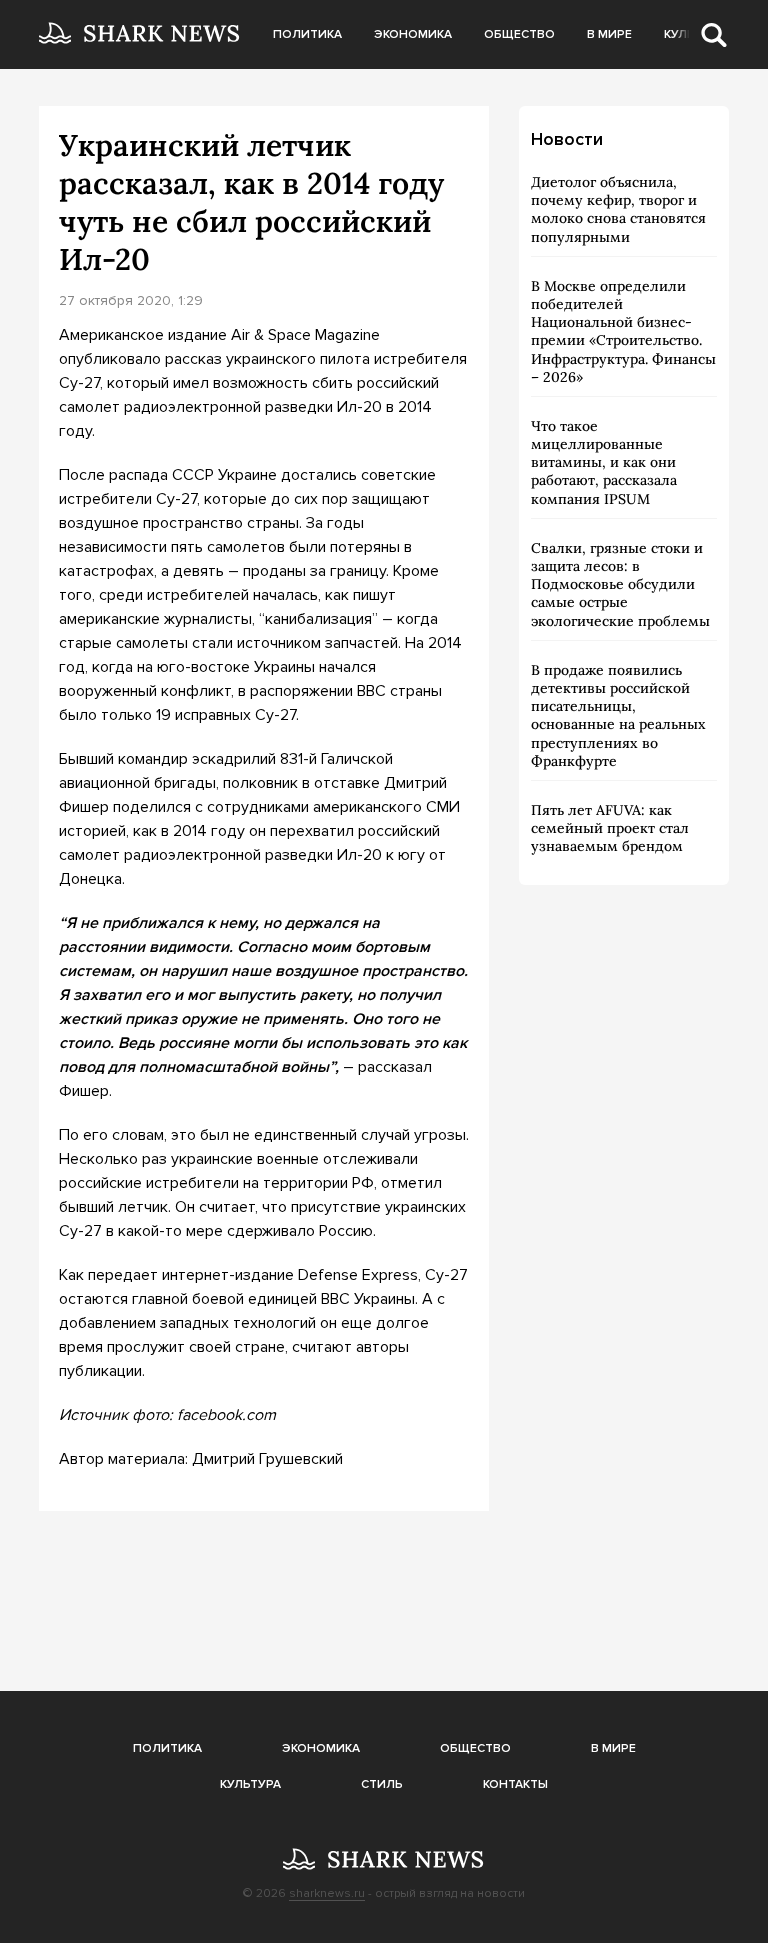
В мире (609, 34)
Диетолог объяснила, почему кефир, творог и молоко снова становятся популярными (618, 209)
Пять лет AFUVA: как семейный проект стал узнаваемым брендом (610, 828)
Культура (250, 1784)
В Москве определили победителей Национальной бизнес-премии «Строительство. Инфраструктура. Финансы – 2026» (623, 331)
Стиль (382, 1784)
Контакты (515, 1784)
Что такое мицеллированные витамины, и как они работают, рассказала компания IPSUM (604, 462)
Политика (307, 34)
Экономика (413, 34)
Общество (519, 34)
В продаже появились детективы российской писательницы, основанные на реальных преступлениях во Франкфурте (618, 715)
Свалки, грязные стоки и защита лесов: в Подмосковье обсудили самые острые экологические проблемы (620, 584)
